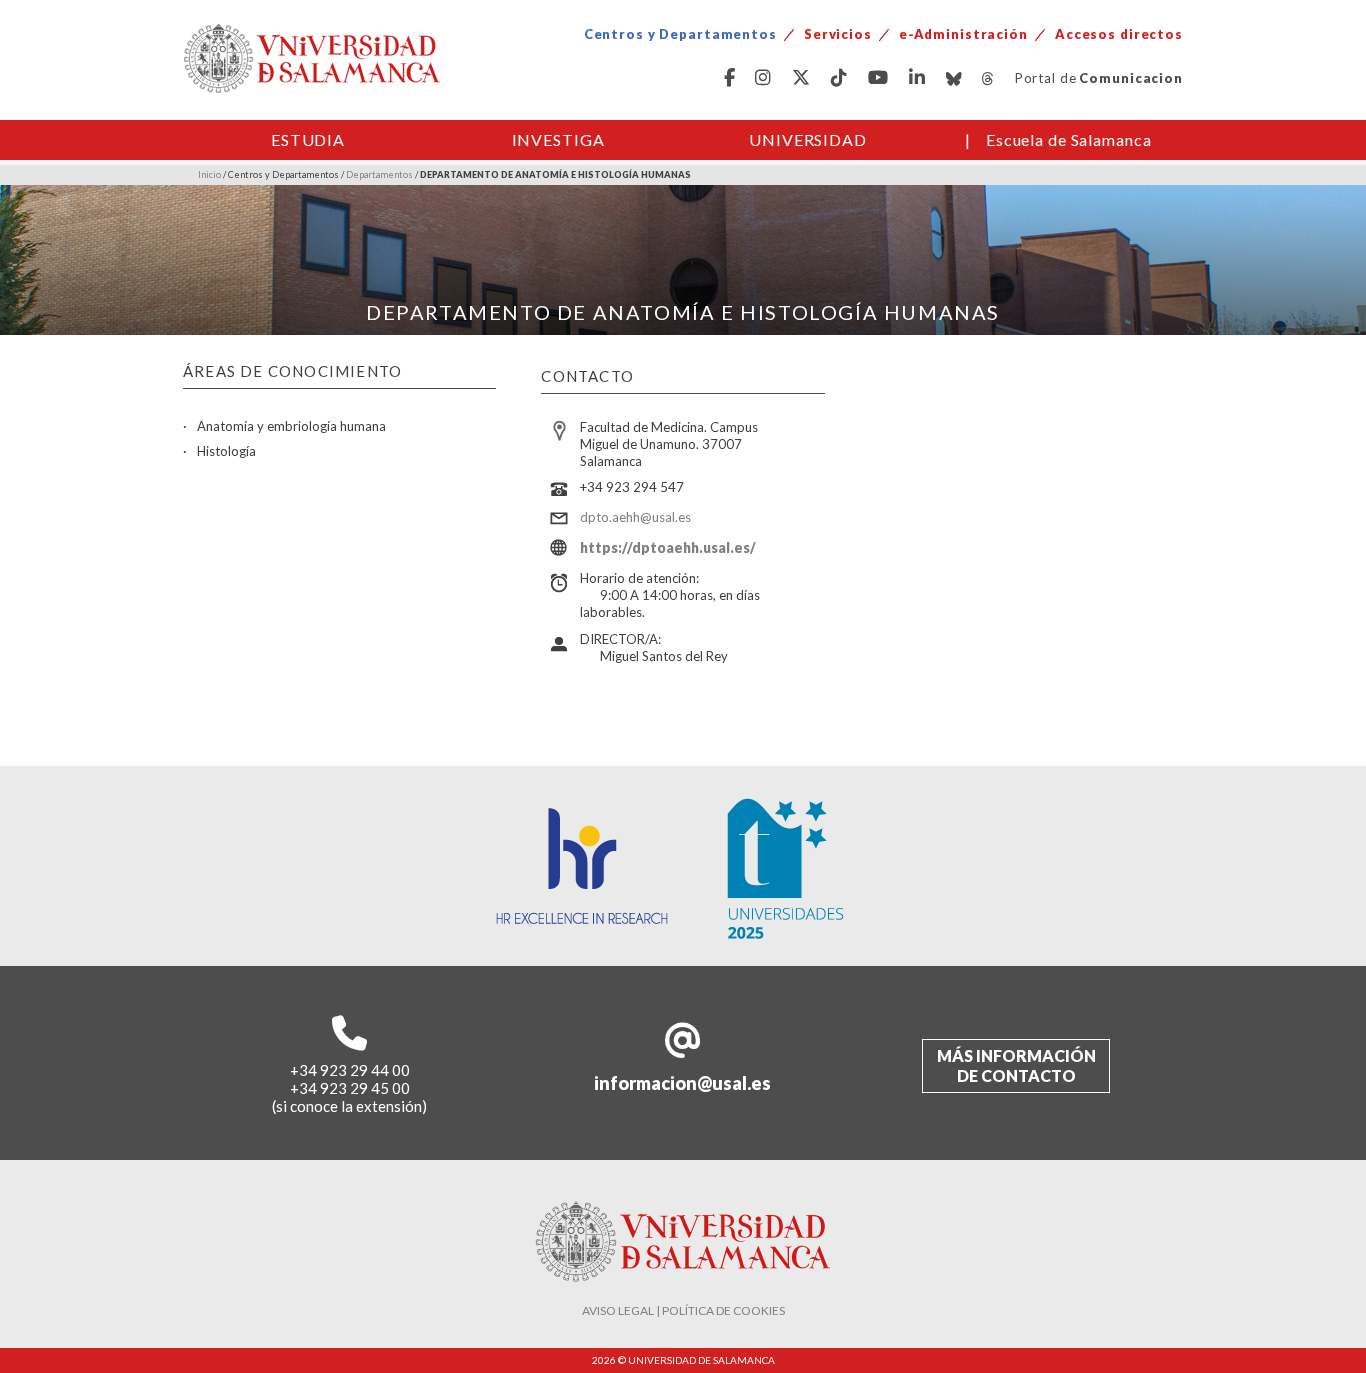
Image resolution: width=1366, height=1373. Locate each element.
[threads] (988, 78)
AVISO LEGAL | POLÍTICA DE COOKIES (683, 1310)
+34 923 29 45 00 (350, 1088)
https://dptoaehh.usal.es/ (668, 547)
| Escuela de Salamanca (1058, 139)
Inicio (209, 174)
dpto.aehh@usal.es (635, 517)
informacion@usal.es (682, 1083)
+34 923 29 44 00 (350, 1070)
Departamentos (379, 174)
